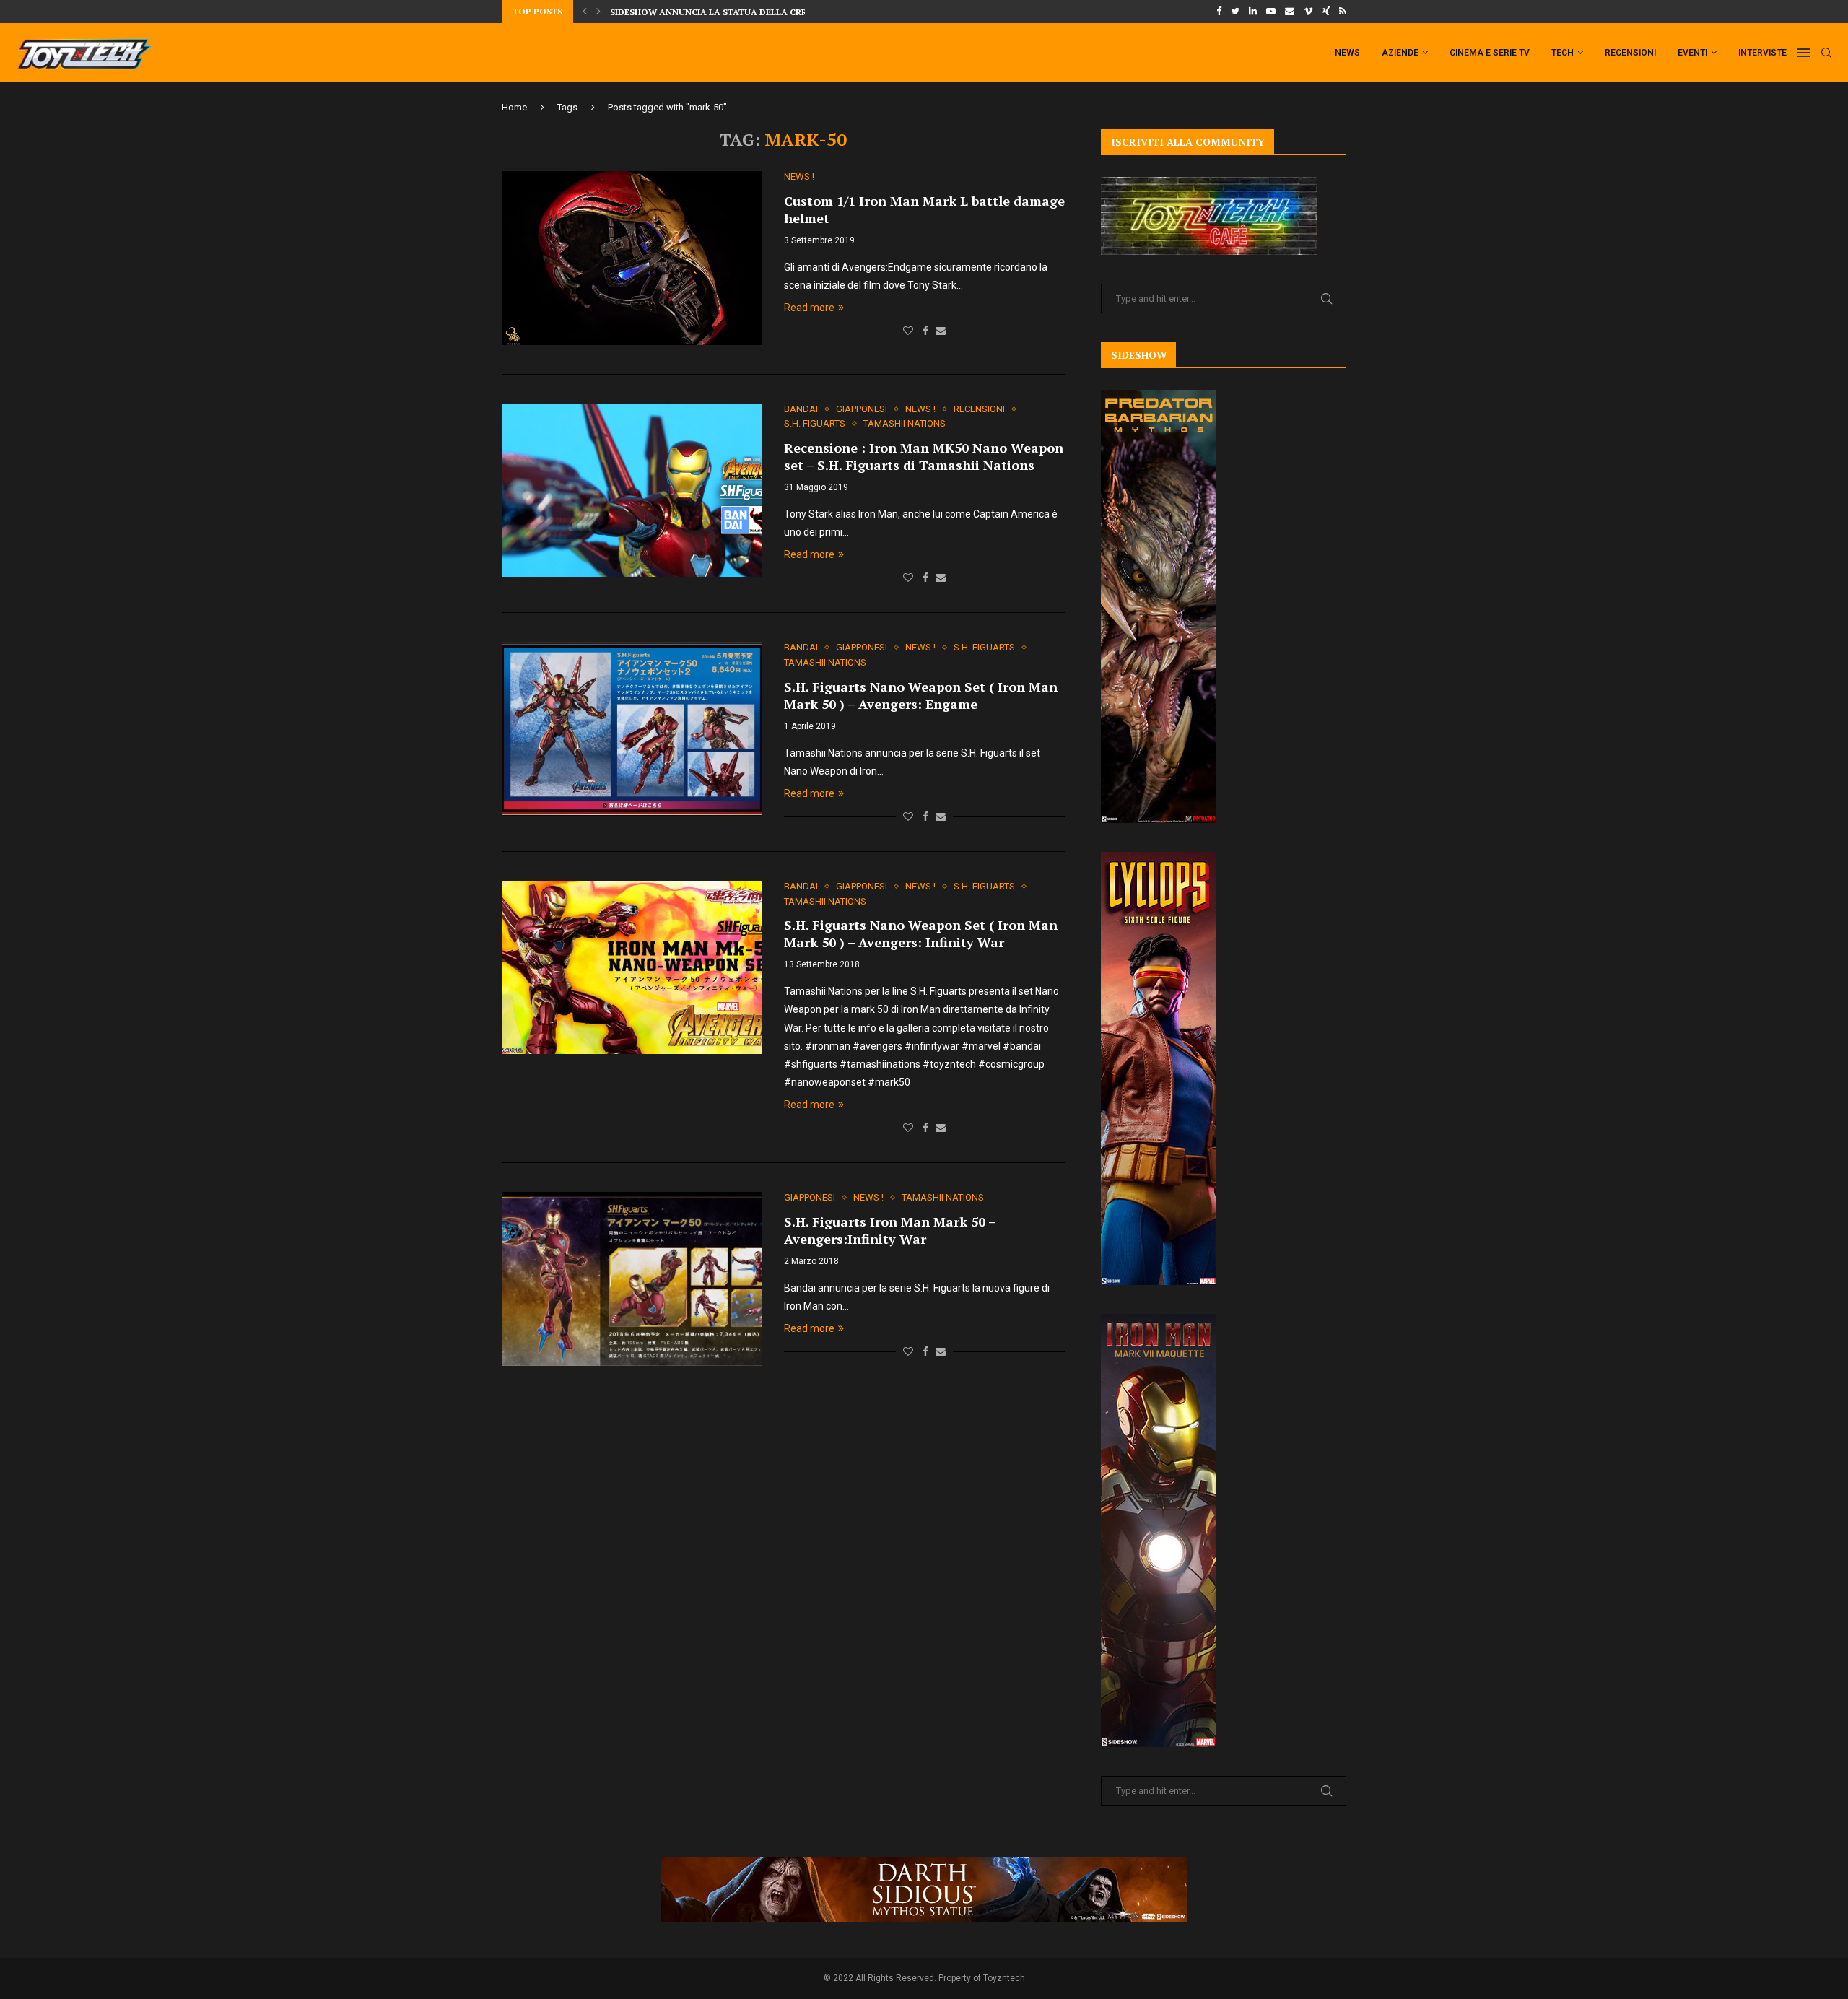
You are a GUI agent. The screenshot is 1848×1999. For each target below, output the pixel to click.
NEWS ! (799, 177)
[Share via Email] (941, 331)
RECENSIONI (1630, 53)
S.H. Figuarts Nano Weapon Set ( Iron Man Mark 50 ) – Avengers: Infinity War (921, 933)
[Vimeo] (1308, 12)
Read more (809, 308)
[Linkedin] (1253, 12)
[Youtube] (1271, 12)
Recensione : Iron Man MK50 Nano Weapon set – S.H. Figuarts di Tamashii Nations (924, 456)
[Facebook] (1219, 12)
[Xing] (1326, 12)
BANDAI (801, 409)
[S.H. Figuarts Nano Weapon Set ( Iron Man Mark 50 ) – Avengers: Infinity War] (632, 967)
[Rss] (1343, 12)
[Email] (1290, 12)
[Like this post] (908, 331)
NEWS (1347, 53)
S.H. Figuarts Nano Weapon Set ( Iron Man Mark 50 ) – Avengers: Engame (921, 695)
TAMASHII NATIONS (905, 423)
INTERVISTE (1762, 53)
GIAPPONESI (862, 409)
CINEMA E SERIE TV (1490, 53)
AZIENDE (1400, 53)
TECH (1562, 53)
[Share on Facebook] (925, 331)
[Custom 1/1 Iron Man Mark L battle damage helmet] (632, 258)
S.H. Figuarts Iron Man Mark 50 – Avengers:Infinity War (890, 1230)
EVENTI (1692, 53)
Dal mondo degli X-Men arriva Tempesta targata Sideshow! (756, 18)
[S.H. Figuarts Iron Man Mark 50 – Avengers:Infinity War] (632, 1279)
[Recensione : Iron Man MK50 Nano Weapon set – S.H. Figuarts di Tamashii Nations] (632, 490)
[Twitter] (1235, 12)
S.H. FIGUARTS (815, 423)
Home (514, 107)
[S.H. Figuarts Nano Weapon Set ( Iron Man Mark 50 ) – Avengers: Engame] (632, 728)
